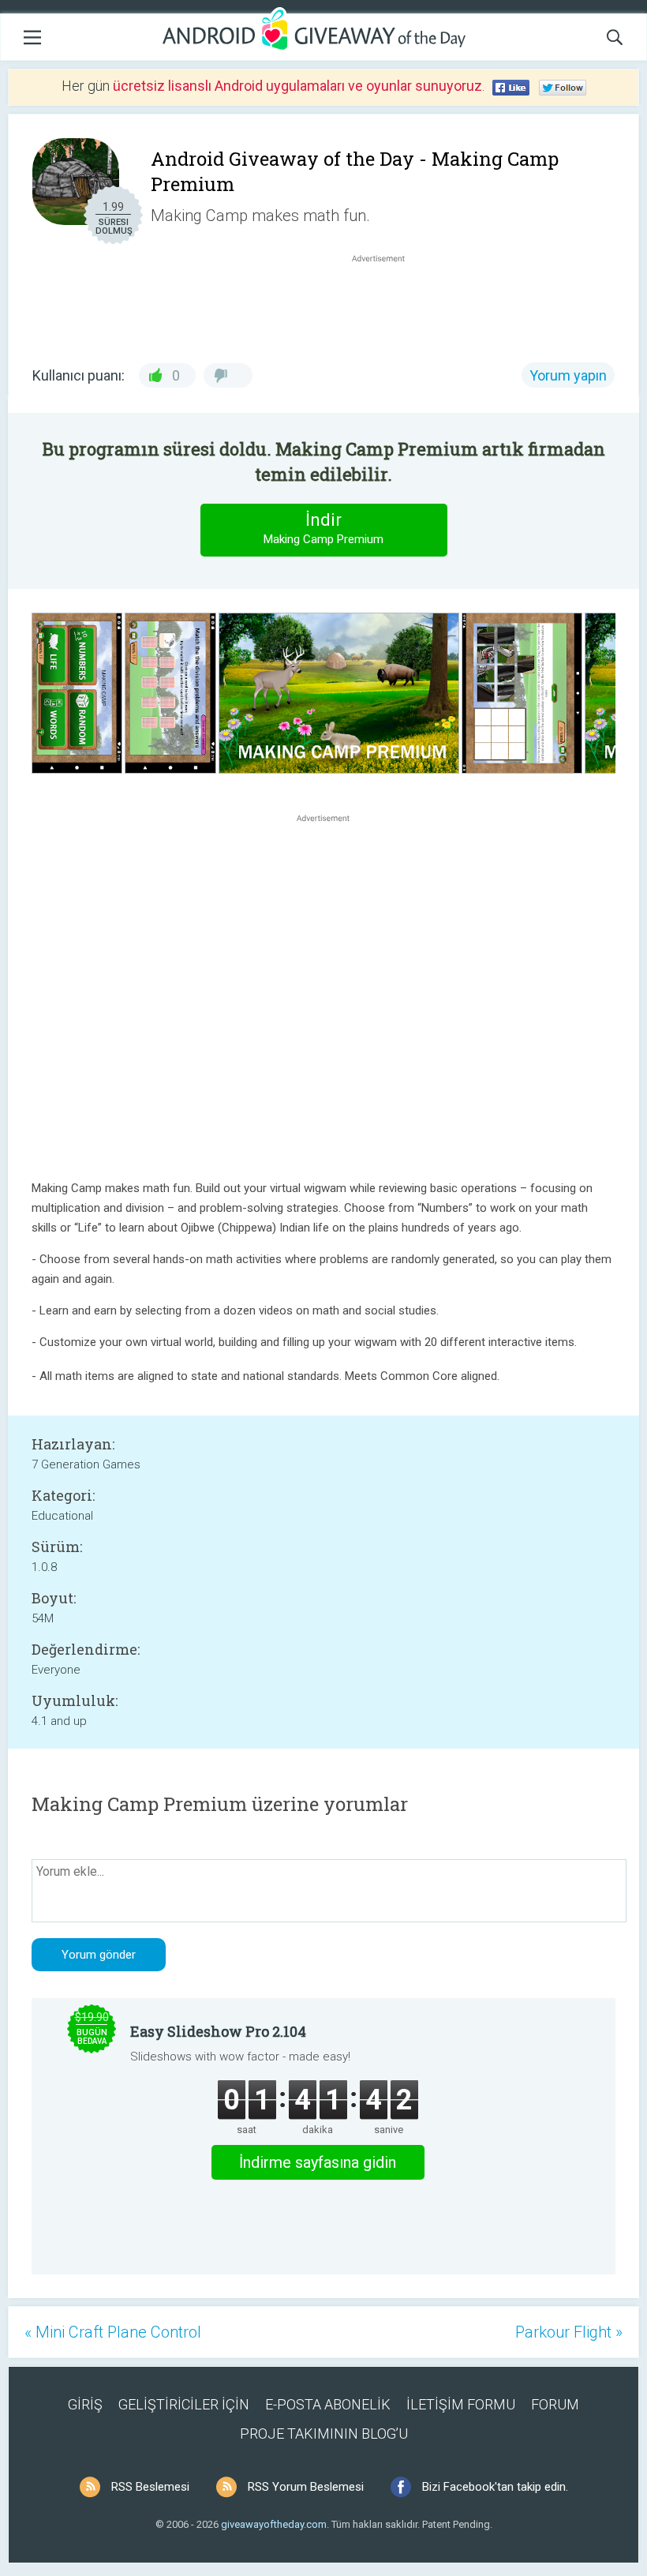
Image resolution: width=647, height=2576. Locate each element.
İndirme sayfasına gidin (318, 2162)
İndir (323, 528)
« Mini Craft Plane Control (113, 2332)
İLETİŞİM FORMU (461, 2404)
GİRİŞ (85, 2404)
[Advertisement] (387, 304)
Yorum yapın (568, 375)
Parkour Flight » (569, 2332)
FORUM (555, 2404)
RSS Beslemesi (150, 2487)
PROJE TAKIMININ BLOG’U (324, 2434)
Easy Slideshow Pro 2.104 (218, 2031)
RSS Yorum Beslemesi (306, 2487)
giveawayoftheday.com (274, 2524)
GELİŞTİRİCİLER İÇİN (184, 2404)
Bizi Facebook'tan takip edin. (495, 2487)
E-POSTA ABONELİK (328, 2404)
